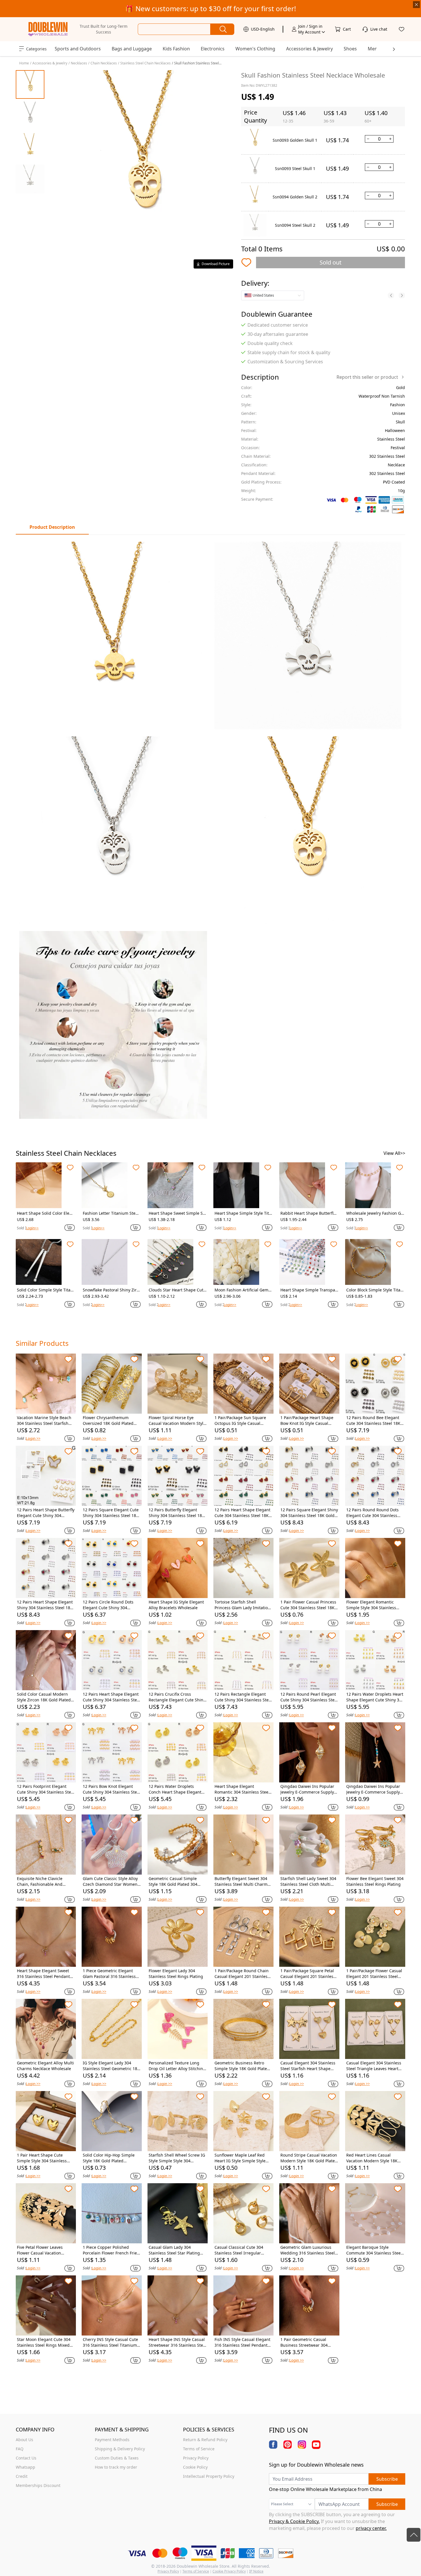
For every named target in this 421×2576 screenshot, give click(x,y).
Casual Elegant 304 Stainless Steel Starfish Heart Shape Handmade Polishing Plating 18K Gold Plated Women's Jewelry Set (308, 2066)
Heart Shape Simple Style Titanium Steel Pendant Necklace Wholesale (243, 1213)
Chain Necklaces (104, 63)
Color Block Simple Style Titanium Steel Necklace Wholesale (375, 1290)
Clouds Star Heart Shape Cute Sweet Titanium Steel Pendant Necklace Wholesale (177, 1290)
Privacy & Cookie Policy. (294, 2521)
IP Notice (256, 2571)
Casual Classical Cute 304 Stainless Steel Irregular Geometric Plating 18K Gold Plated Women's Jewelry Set (241, 2250)
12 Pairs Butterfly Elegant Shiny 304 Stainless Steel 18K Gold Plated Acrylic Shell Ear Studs (177, 1513)
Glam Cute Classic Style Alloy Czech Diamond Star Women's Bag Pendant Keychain (112, 1881)
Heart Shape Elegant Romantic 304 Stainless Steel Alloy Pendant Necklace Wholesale (242, 1789)
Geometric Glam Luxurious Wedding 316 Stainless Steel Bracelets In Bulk (308, 2250)
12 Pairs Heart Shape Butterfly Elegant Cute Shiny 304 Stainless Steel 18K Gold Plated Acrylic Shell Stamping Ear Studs (46, 1513)
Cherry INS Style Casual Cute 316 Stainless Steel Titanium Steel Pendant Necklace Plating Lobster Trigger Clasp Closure (111, 2342)
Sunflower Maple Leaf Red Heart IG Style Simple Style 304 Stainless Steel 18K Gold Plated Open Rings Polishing (242, 2158)
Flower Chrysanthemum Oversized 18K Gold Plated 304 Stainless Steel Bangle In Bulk (111, 1421)
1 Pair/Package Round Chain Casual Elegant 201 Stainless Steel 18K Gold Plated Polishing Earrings (242, 1974)
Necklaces (79, 63)
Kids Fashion (176, 49)
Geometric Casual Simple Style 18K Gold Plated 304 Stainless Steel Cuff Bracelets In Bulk (177, 1881)
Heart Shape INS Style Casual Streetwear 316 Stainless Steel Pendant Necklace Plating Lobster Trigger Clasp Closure (178, 2342)
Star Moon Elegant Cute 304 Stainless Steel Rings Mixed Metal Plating (44, 2342)
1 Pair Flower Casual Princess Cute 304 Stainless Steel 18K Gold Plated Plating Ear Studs (308, 1605)
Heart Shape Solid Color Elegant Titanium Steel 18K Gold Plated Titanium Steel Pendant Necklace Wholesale (46, 1213)
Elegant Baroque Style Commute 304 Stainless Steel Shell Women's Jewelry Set (374, 2250)
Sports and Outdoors (78, 49)
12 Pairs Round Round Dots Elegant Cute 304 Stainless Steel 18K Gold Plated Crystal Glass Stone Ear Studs (374, 1513)
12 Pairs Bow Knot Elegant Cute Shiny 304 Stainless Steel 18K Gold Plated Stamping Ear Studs (112, 1789)
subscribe (387, 2479)
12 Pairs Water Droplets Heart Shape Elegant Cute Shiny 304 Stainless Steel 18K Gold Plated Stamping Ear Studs (375, 1697)
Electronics (213, 49)
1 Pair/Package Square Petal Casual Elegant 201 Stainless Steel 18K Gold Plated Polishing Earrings (308, 1974)
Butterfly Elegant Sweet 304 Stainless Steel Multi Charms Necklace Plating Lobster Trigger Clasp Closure (242, 1881)
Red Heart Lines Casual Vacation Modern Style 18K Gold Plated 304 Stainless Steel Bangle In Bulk (372, 2158)
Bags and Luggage (132, 49)
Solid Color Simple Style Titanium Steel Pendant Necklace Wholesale (46, 1290)
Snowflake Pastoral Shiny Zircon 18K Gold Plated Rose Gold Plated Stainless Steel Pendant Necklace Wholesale (111, 1290)
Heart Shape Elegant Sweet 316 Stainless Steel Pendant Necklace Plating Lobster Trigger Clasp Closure (43, 1974)
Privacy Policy (168, 2571)
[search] (222, 29)
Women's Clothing (255, 49)
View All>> (394, 1153)
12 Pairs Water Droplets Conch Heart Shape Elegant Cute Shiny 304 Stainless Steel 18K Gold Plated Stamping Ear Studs (177, 1789)
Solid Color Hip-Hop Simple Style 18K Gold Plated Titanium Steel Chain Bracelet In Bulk (111, 2158)
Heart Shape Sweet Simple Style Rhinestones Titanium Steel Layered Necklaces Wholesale (177, 1213)
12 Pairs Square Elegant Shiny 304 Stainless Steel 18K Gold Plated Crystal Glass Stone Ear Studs (309, 1513)
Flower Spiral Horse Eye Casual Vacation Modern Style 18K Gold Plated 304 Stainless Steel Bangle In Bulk (177, 1421)
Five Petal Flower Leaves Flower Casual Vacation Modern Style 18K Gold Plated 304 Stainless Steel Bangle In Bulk (45, 2250)
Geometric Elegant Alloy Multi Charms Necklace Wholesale (45, 2066)
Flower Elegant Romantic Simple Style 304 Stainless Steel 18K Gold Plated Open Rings (373, 1605)
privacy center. (371, 2528)
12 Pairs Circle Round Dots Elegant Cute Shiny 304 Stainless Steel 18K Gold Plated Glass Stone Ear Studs (110, 1605)
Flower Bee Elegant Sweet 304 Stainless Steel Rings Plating (375, 1881)
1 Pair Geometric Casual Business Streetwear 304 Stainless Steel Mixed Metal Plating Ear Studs (307, 2342)
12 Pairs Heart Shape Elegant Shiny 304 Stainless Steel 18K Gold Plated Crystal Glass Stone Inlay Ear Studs (45, 1605)
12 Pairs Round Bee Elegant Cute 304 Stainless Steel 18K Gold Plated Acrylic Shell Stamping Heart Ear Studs (373, 1421)
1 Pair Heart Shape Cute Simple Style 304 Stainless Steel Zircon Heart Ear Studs (44, 2158)
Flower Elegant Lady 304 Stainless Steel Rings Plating (176, 1974)
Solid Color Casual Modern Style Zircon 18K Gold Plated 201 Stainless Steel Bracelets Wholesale (44, 1697)
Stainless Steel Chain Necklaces (145, 63)
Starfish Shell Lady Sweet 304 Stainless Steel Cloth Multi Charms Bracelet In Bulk (308, 1881)
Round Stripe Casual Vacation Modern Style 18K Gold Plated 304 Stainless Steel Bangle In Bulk (309, 2158)
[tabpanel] (210, 830)
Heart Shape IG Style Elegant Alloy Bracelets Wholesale (176, 1605)
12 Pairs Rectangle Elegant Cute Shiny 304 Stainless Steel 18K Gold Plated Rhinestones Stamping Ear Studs (243, 1697)
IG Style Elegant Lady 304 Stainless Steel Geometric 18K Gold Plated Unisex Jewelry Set (111, 2066)
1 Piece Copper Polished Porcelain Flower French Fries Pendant (111, 2250)
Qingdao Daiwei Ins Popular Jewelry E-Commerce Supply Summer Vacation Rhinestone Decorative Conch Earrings (309, 1789)
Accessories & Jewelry (309, 49)
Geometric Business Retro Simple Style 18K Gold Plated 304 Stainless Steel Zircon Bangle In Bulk (242, 2066)
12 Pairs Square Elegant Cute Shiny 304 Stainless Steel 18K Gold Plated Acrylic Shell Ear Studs (111, 1513)
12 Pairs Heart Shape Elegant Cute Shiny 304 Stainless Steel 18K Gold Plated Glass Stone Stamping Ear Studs (112, 1697)
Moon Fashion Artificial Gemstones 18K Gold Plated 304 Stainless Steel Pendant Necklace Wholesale (243, 1290)
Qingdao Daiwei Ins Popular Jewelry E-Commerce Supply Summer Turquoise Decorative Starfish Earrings (373, 1789)
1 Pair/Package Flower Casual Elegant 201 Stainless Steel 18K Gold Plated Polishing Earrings (374, 1974)
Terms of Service (196, 2571)
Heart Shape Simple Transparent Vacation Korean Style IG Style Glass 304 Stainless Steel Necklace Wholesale (309, 1290)
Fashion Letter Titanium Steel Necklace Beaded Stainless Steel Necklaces (111, 1213)
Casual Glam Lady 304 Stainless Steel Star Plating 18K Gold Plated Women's (174, 2250)
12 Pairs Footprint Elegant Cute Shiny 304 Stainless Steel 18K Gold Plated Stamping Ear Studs (46, 1789)
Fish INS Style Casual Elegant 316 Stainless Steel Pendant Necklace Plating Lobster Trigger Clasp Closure (242, 2342)
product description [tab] (52, 527)
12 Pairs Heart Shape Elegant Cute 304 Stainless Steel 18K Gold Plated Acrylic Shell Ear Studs (242, 1513)
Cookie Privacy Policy (229, 2571)
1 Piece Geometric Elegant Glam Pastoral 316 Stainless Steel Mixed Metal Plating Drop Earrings (109, 1974)
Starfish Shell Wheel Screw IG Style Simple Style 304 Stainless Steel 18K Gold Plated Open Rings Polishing (177, 2158)
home (24, 63)
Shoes (350, 49)
